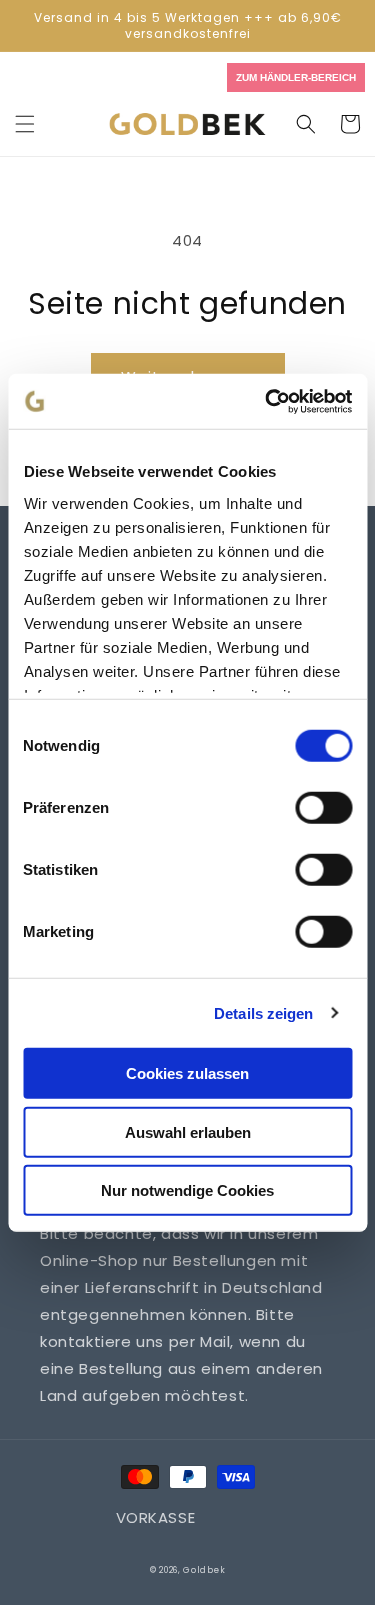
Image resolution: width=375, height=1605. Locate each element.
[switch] (323, 808)
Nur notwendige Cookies (187, 1190)
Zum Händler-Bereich (296, 77)
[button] (25, 124)
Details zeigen (263, 1012)
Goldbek (204, 1570)
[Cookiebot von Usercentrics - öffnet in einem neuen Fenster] (267, 401)
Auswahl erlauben (188, 1131)
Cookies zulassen (187, 1073)
